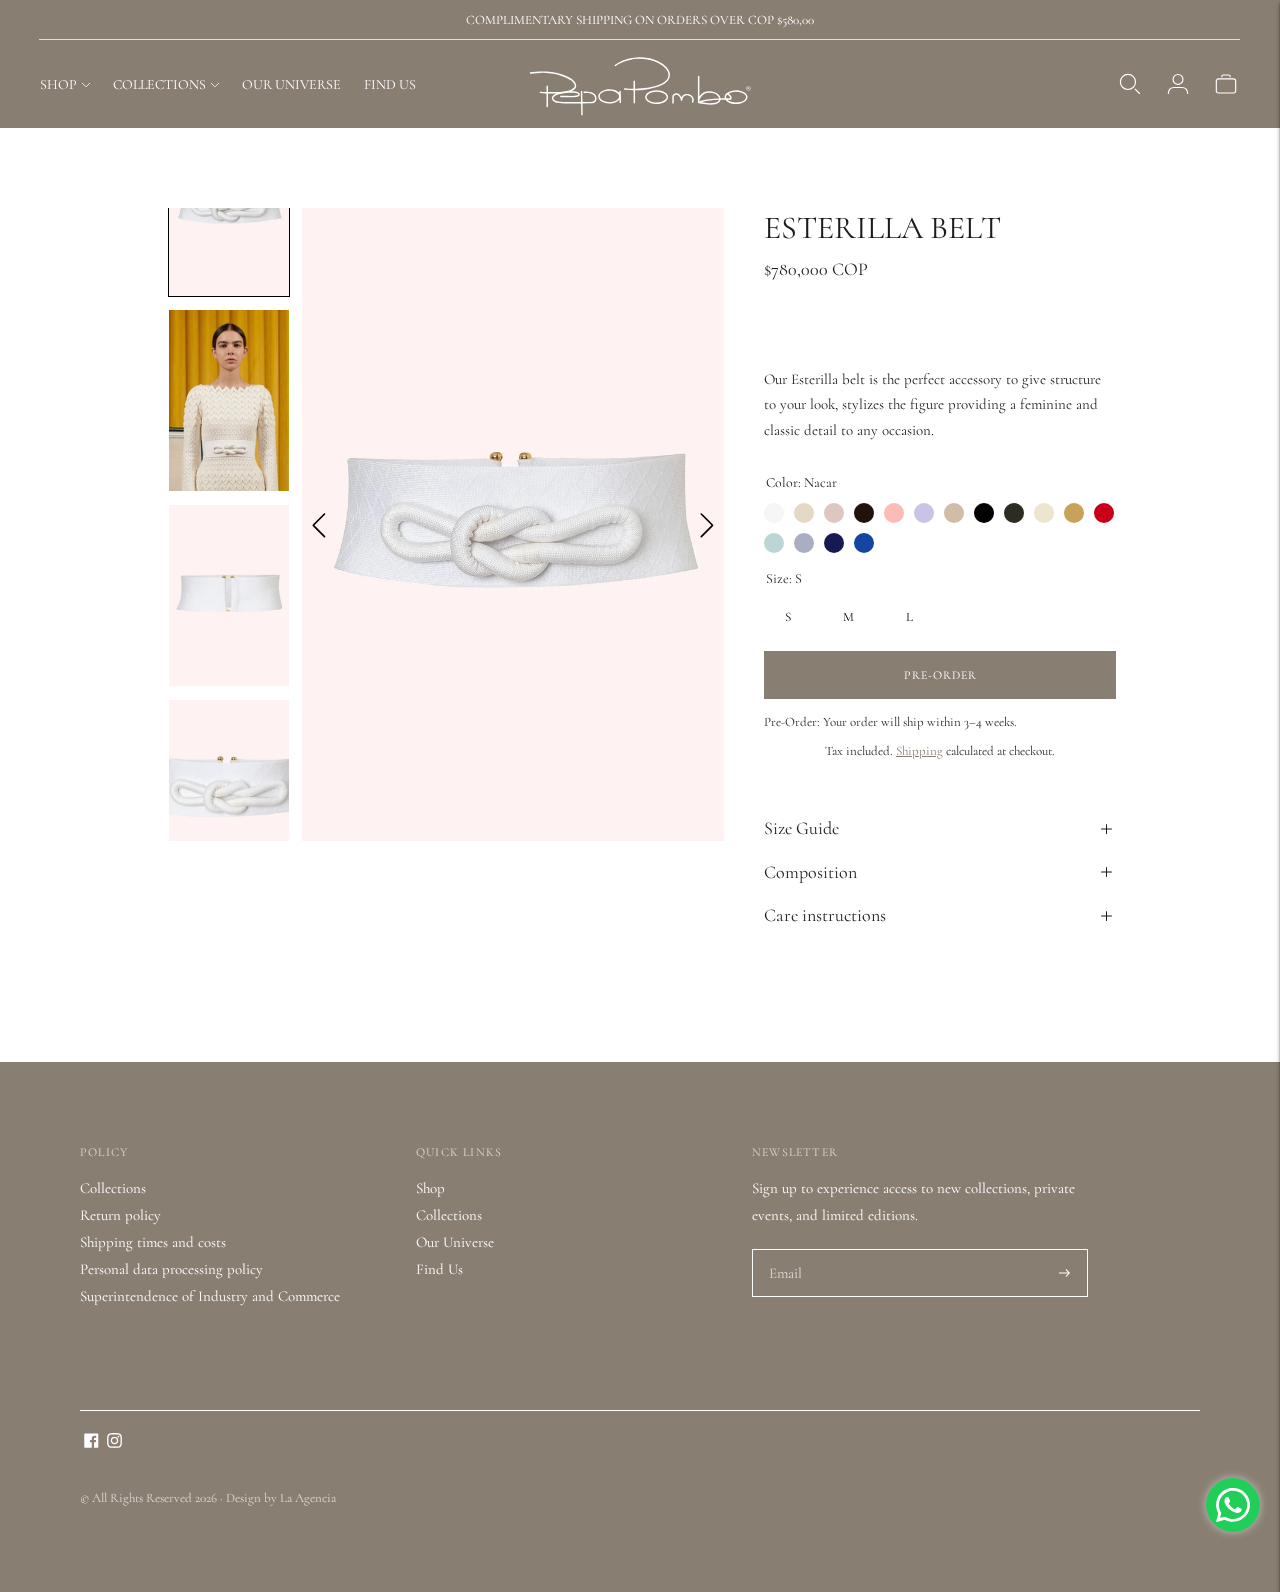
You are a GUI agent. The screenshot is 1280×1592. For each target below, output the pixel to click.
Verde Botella (774, 543)
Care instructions (825, 915)
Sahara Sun (1074, 513)
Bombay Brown (834, 513)
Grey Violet (804, 543)
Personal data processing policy (171, 1269)
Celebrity (894, 513)
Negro (984, 513)
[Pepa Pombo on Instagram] (114, 1443)
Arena (954, 513)
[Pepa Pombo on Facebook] (91, 1443)
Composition (810, 872)
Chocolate (864, 513)
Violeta (924, 513)
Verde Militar (1014, 513)
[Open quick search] (1130, 84)
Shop (430, 1188)
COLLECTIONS (159, 84)
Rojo (1104, 513)
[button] (229, 400)
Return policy (120, 1215)
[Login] (1178, 84)
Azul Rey (864, 543)
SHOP (58, 84)
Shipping (919, 751)
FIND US (390, 84)
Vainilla (1044, 513)
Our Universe (455, 1242)
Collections (113, 1188)
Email (786, 1250)
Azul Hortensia (834, 543)
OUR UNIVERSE (291, 84)
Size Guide (801, 828)
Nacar (774, 513)
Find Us (439, 1269)
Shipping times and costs (153, 1242)
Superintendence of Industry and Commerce (210, 1296)
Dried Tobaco (804, 513)
